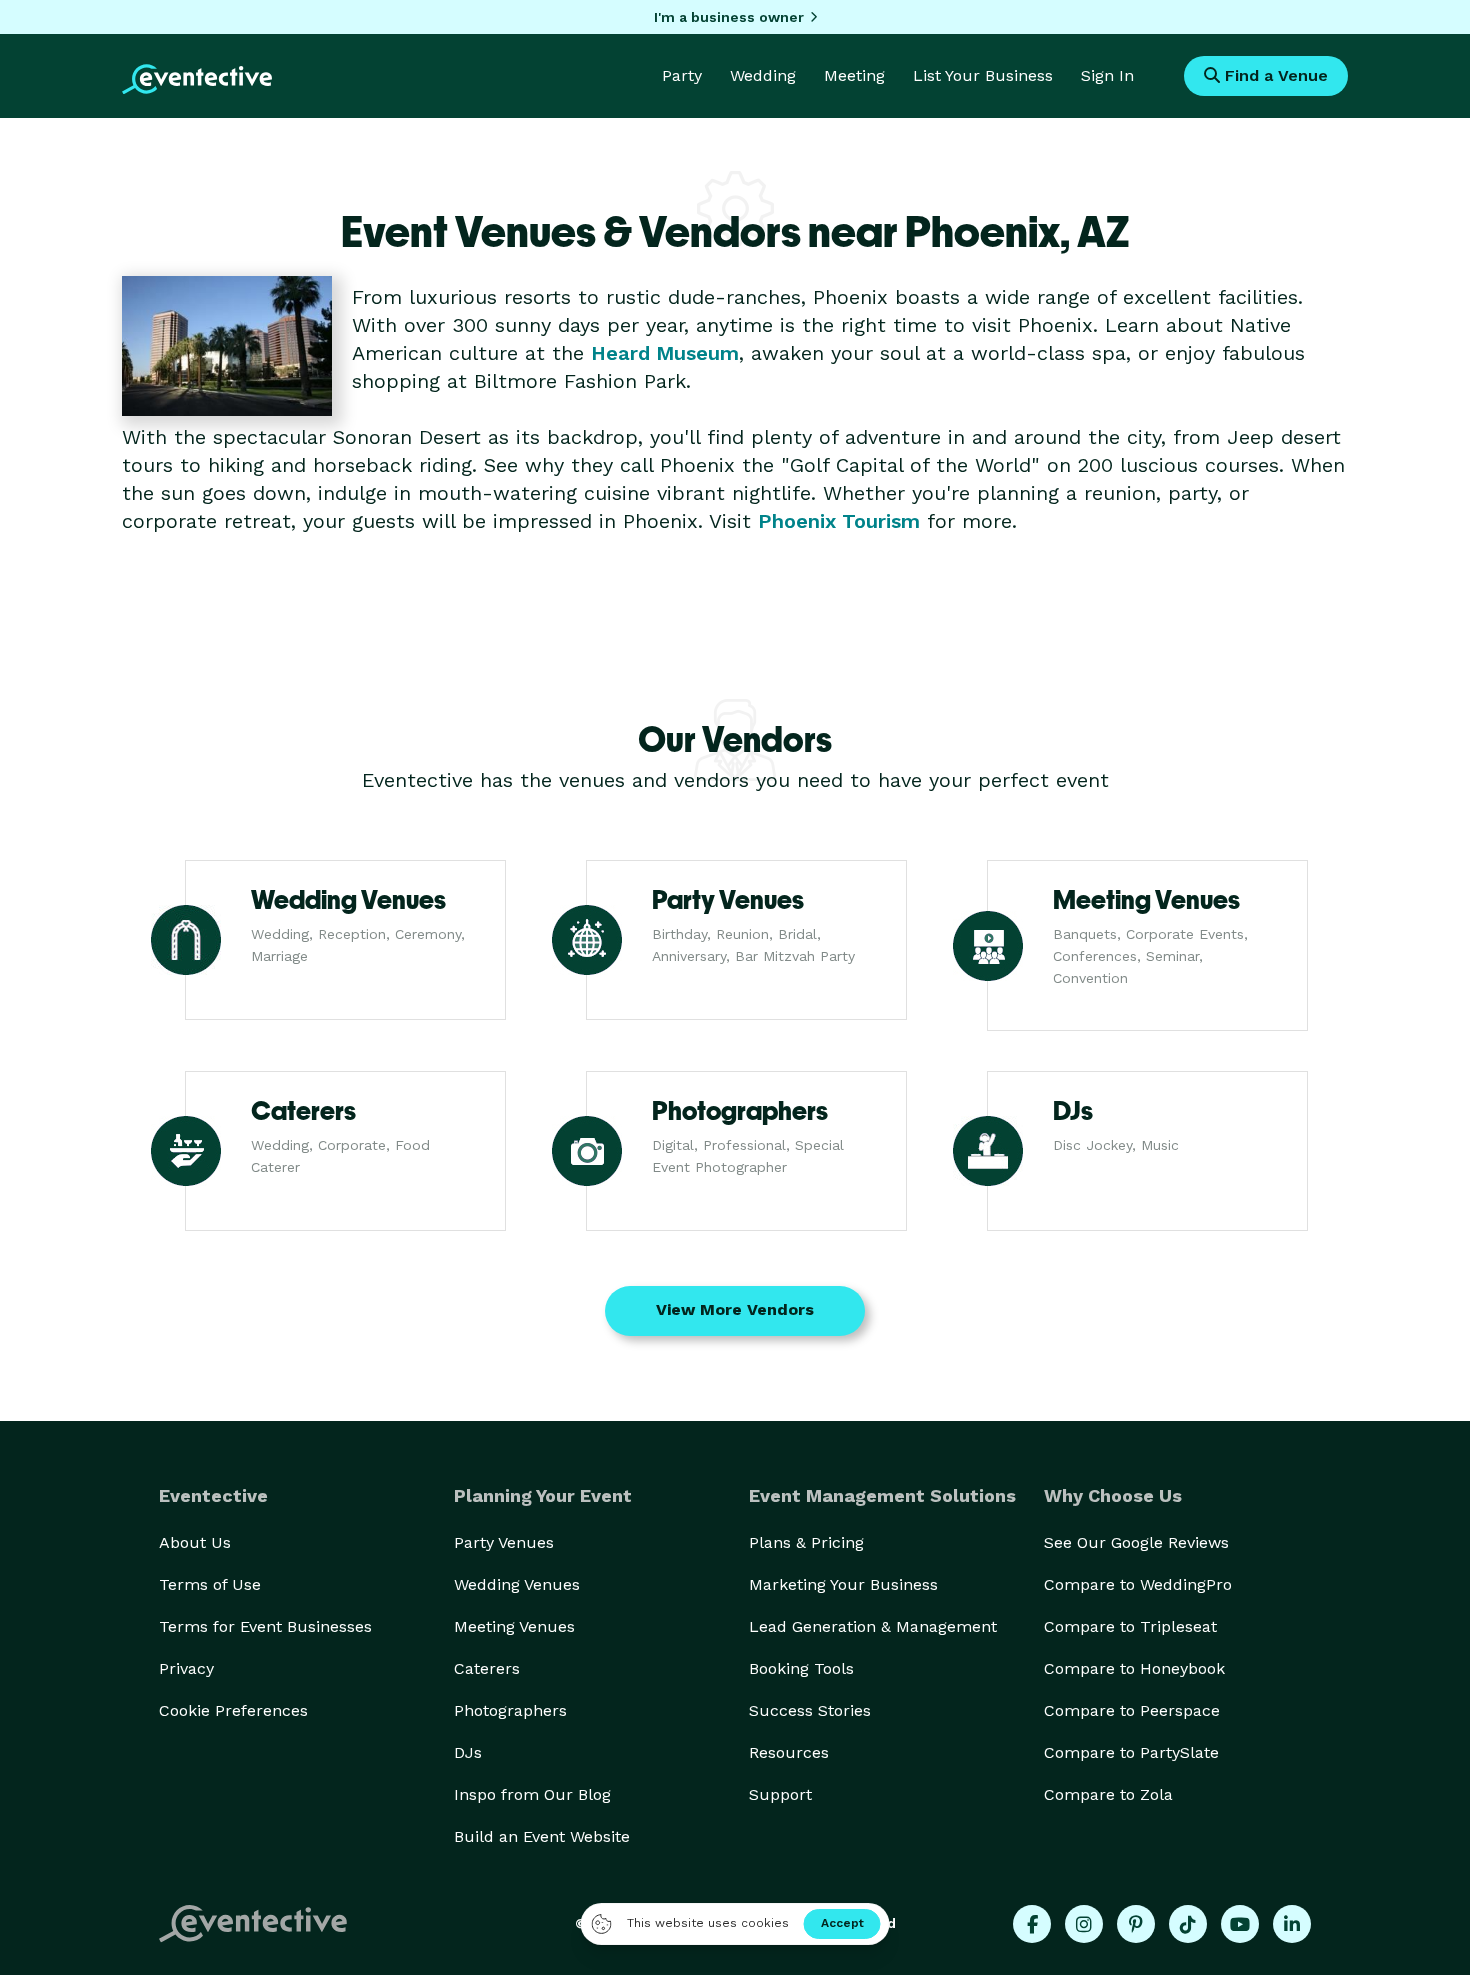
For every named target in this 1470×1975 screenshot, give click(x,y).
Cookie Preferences (233, 1710)
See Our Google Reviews (1136, 1542)
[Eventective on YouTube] (1240, 1924)
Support (780, 1794)
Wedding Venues (517, 1584)
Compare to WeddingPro (1138, 1584)
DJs (468, 1752)
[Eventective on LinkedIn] (1292, 1924)
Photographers (510, 1710)
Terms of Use (210, 1584)
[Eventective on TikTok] (1188, 1924)
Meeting (854, 75)
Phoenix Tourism (839, 521)
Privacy (186, 1668)
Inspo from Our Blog (532, 1794)
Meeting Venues (514, 1626)
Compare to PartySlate (1131, 1752)
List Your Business (983, 75)
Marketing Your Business (843, 1584)
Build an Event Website (542, 1836)
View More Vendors (735, 1309)
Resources (789, 1752)
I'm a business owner (729, 17)
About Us (195, 1542)
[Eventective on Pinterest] (1136, 1924)
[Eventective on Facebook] (1032, 1924)
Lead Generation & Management (873, 1626)
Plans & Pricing (806, 1542)
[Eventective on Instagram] (1084, 1924)
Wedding (763, 75)
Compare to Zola (1108, 1794)
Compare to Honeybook (1134, 1668)
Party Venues (504, 1542)
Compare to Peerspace (1132, 1710)
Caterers (487, 1668)
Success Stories (810, 1710)
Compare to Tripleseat (1130, 1626)
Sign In (1107, 75)
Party (682, 75)
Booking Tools (801, 1668)
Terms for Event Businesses (265, 1626)
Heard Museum (665, 353)
